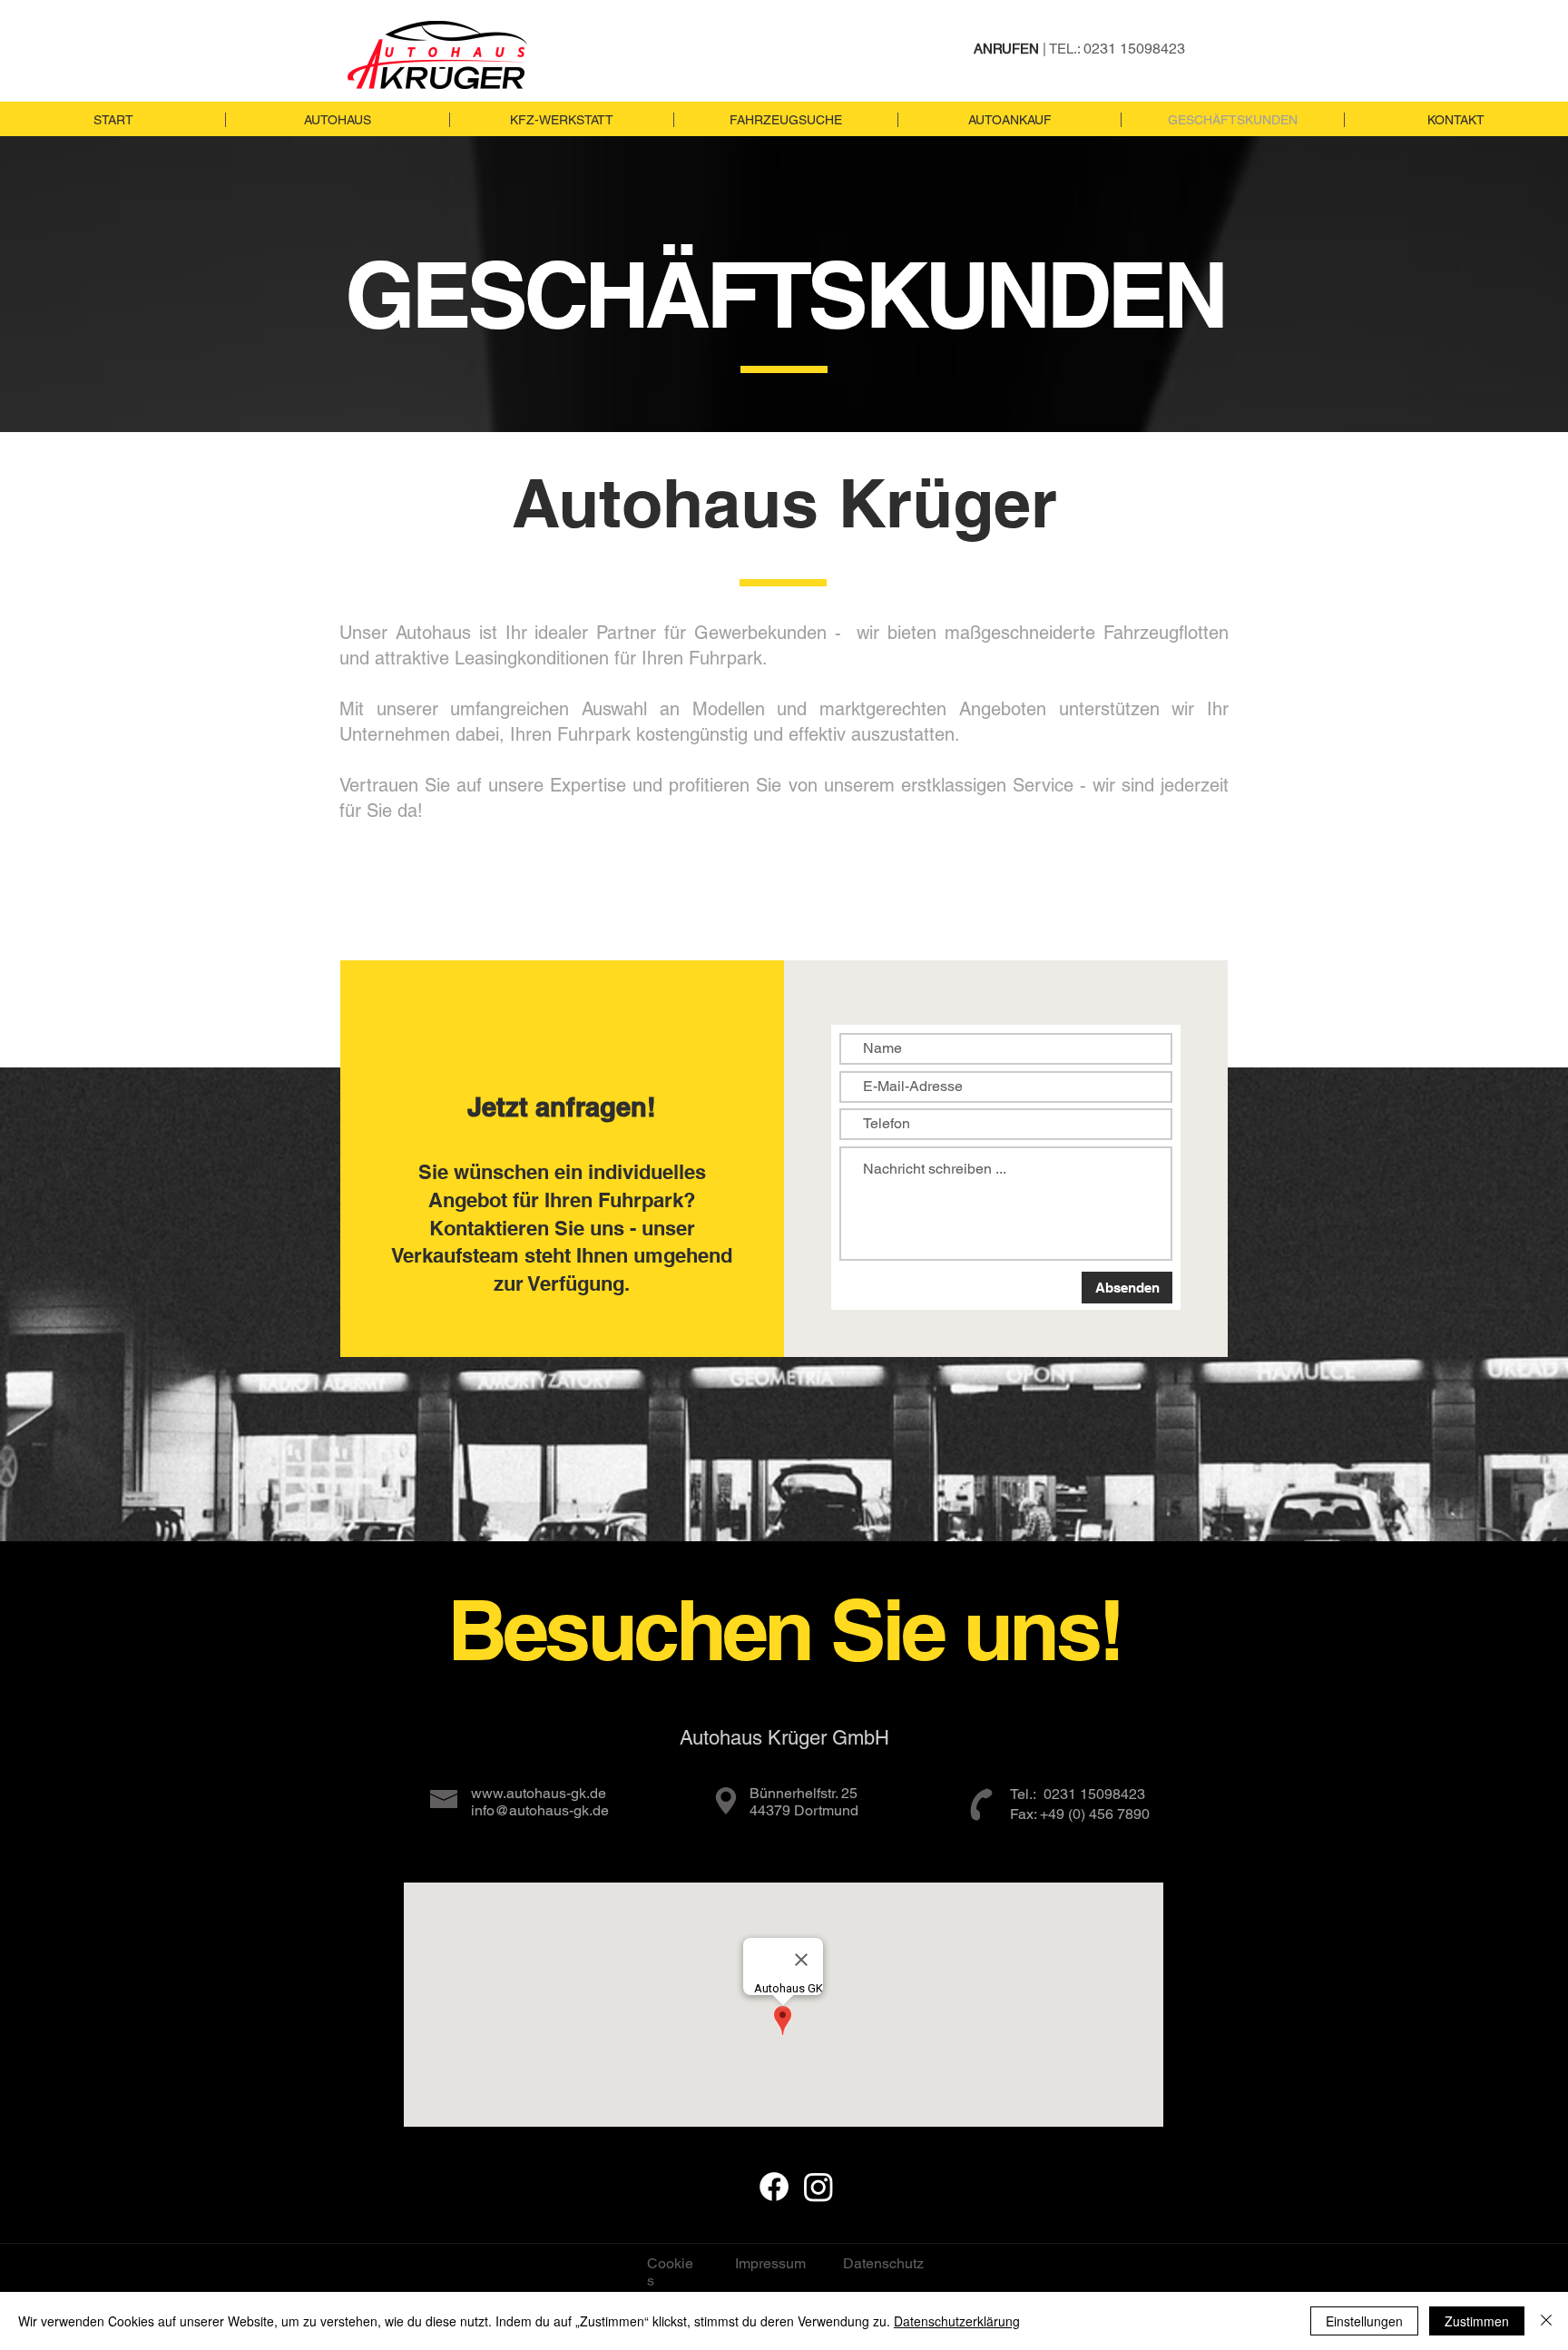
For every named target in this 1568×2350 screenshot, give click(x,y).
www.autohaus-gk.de (539, 1793)
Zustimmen (1477, 2321)
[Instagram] (818, 2187)
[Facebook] (774, 2187)
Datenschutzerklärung (957, 2321)
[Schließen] (1546, 2321)
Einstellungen (1364, 2321)
